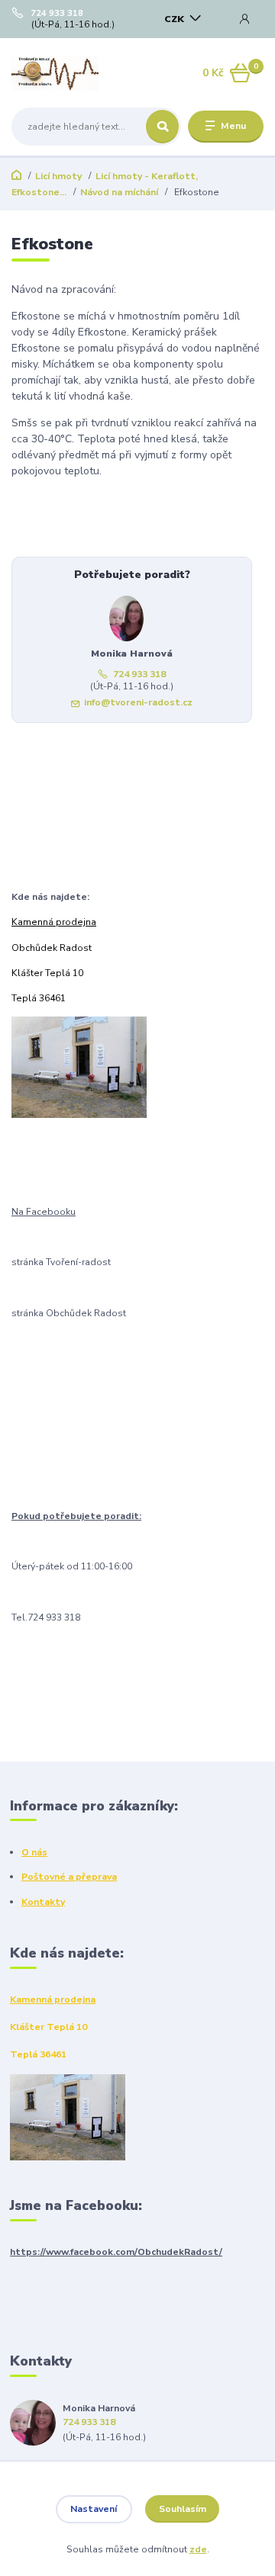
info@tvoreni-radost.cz (138, 702)
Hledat (162, 127)
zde (198, 2549)
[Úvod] (55, 73)
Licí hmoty (58, 176)
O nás (34, 1852)
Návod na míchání (119, 192)
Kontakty (43, 1902)
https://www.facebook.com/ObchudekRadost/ (116, 2252)
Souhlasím (183, 2509)
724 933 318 (57, 14)
